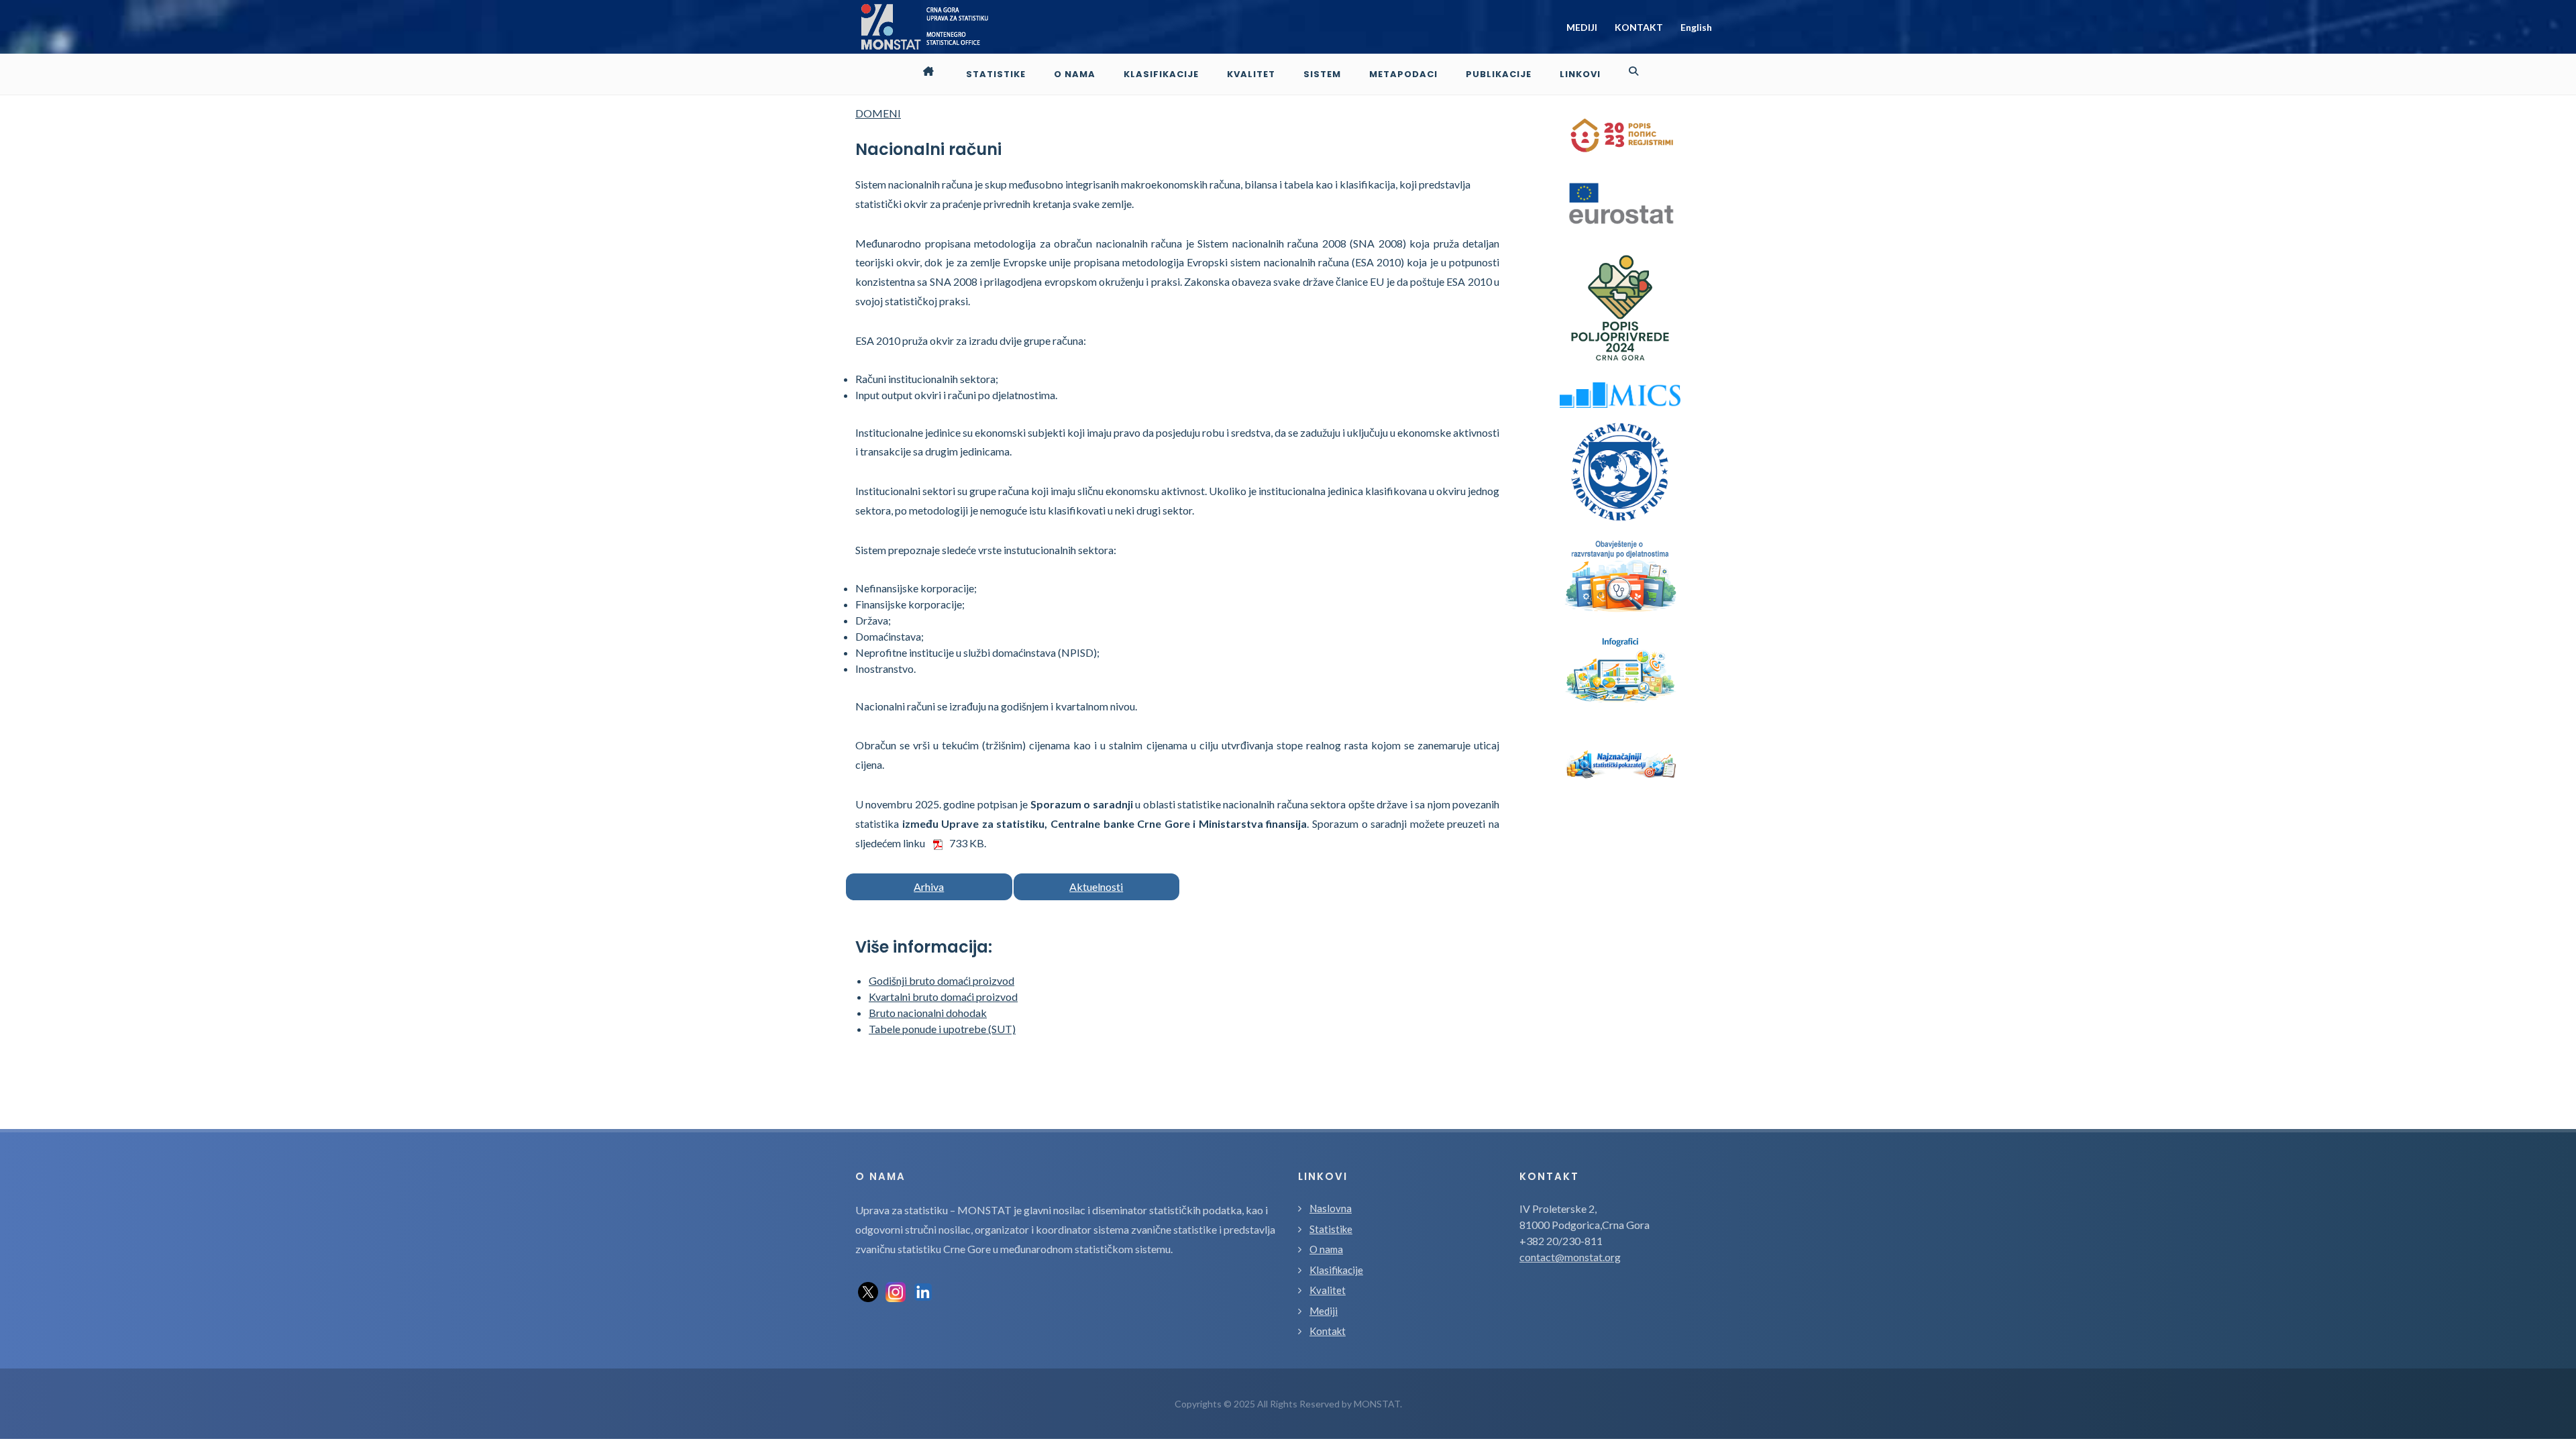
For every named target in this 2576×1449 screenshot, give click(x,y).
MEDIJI (1582, 27)
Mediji (1324, 1311)
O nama (1326, 1249)
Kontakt (1328, 1331)
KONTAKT (1639, 27)
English (1696, 27)
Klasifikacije (1336, 1270)
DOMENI (878, 113)
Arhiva (929, 887)
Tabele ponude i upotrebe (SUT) (942, 1029)
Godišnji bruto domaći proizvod (942, 980)
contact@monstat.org (1570, 1257)
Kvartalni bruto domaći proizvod (943, 997)
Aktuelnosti (1096, 887)
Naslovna (1331, 1208)
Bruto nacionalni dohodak (928, 1013)
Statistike (1331, 1229)
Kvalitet (1328, 1290)
